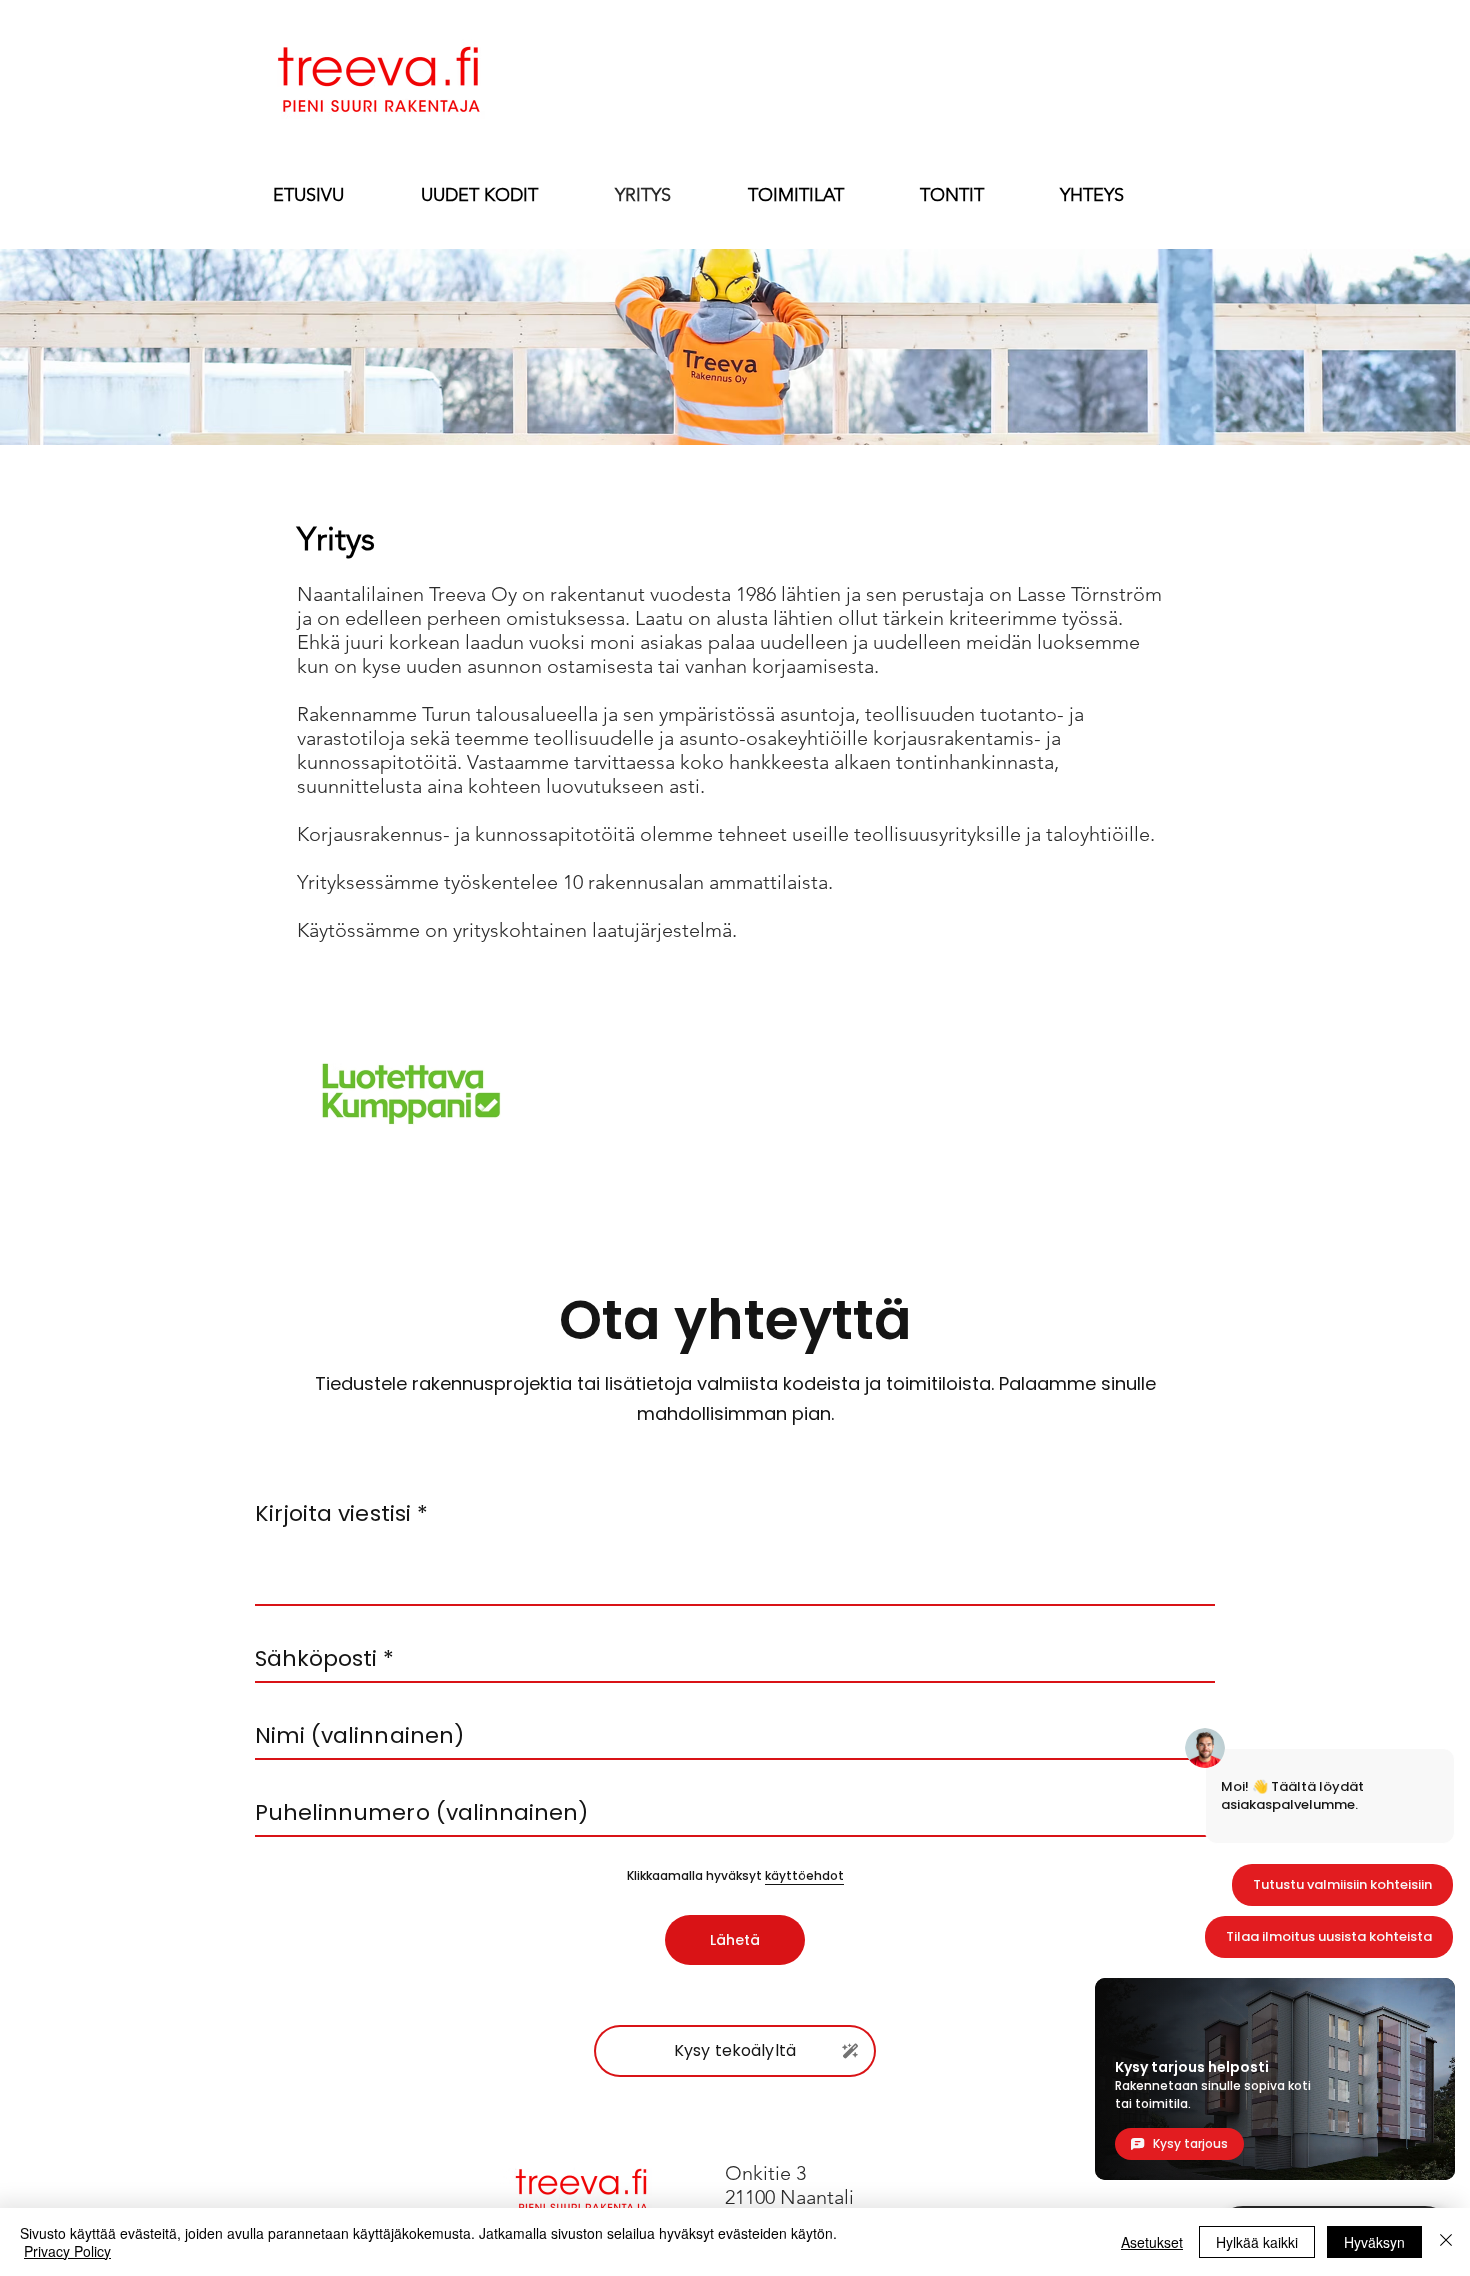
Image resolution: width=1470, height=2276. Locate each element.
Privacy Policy (67, 2251)
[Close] (1446, 2242)
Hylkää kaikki (1257, 2242)
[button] (1092, 193)
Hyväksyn (1374, 2242)
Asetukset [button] (1152, 2242)
